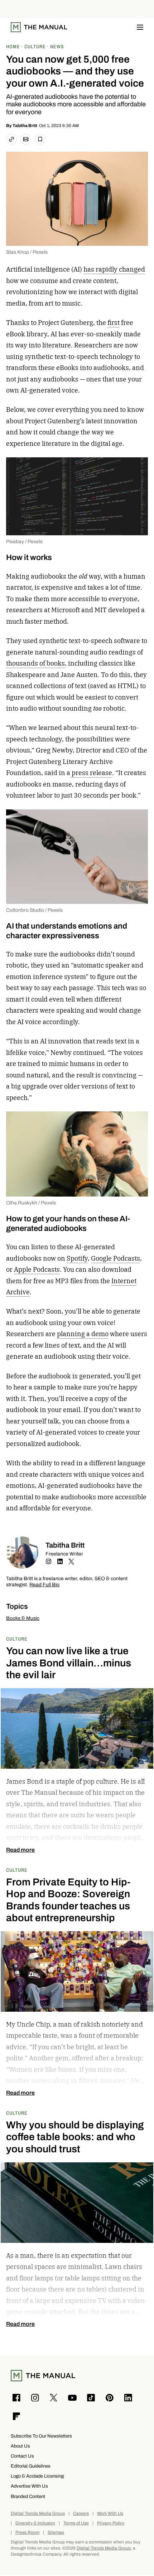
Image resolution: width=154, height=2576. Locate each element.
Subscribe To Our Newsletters (41, 2436)
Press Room (27, 2533)
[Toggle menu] (140, 27)
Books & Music (23, 1618)
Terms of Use (76, 2523)
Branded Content (28, 2496)
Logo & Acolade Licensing (37, 2476)
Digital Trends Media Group (38, 2514)
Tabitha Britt (25, 126)
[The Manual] (39, 27)
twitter (71, 1562)
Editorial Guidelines (31, 2466)
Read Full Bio (44, 1585)
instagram (48, 1562)
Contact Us (22, 2456)
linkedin (60, 1562)
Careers (81, 2514)
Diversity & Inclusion (35, 2523)
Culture (17, 1639)
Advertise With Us (29, 2486)
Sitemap (56, 2533)
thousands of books (35, 663)
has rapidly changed (114, 269)
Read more (20, 1850)
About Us (20, 2446)
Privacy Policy (111, 2523)
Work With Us (110, 2514)
